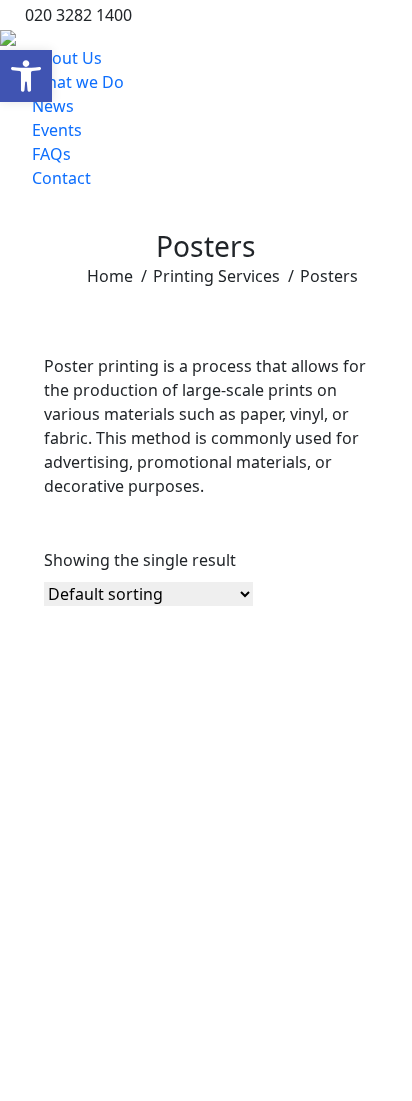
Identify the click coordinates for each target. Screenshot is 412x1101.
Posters (81, 952)
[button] (26, 76)
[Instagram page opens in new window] (397, 15)
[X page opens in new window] (337, 15)
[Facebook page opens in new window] (367, 15)
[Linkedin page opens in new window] (307, 15)
